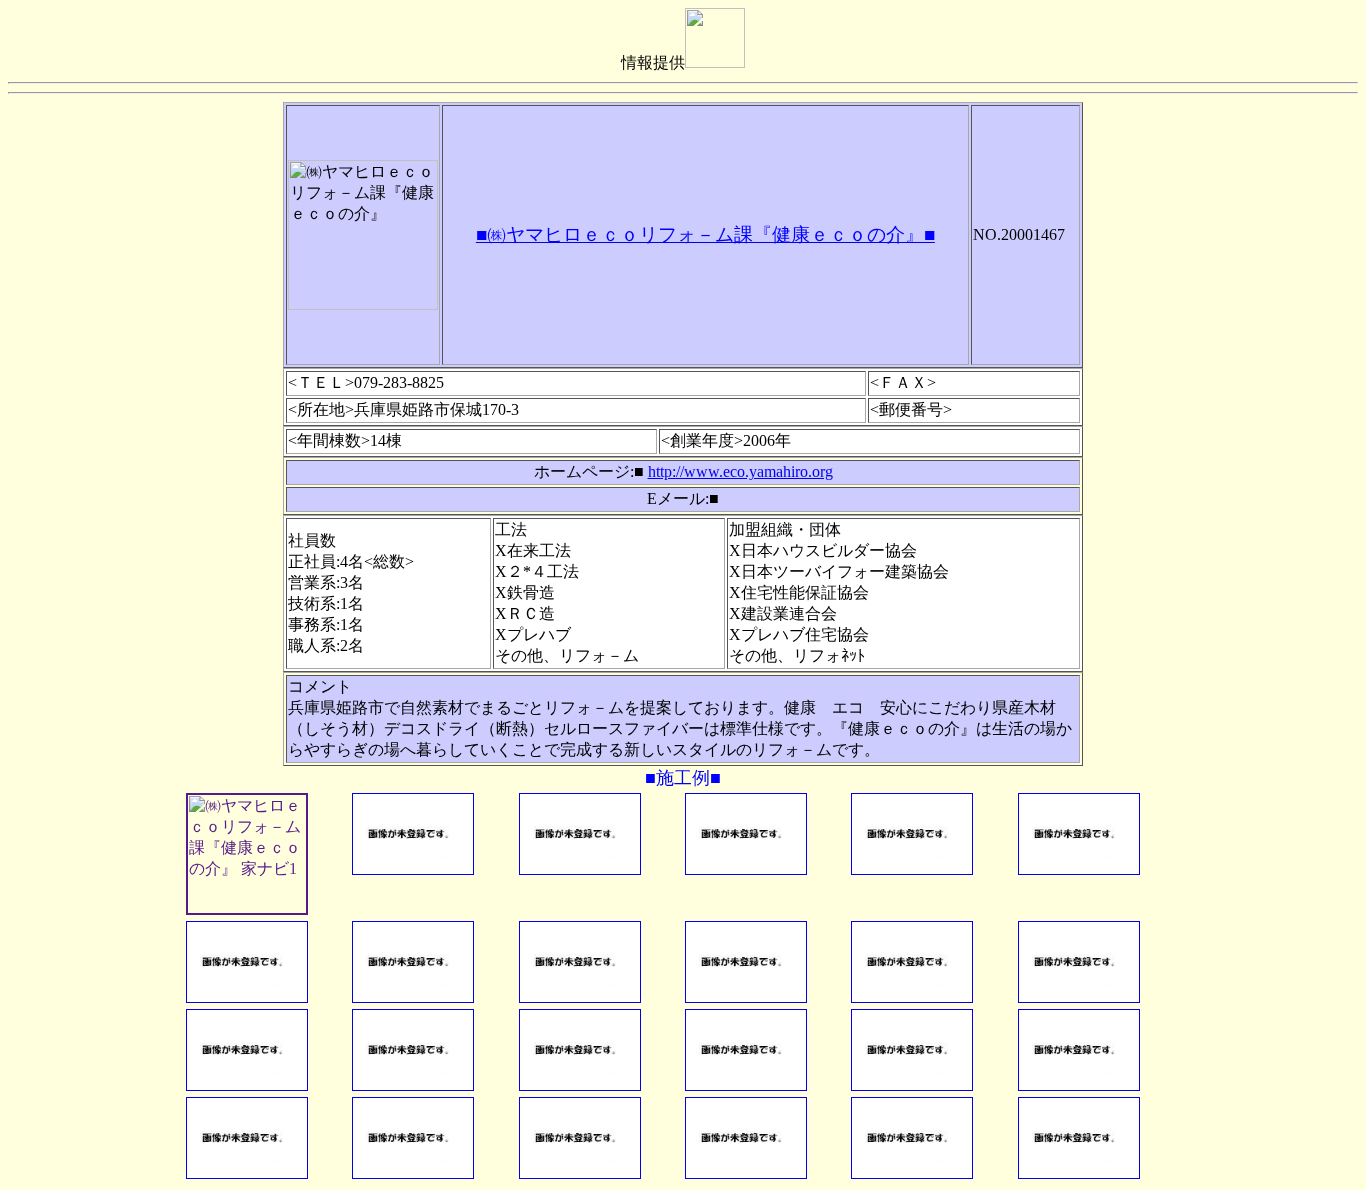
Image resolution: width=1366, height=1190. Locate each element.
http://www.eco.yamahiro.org (740, 471)
